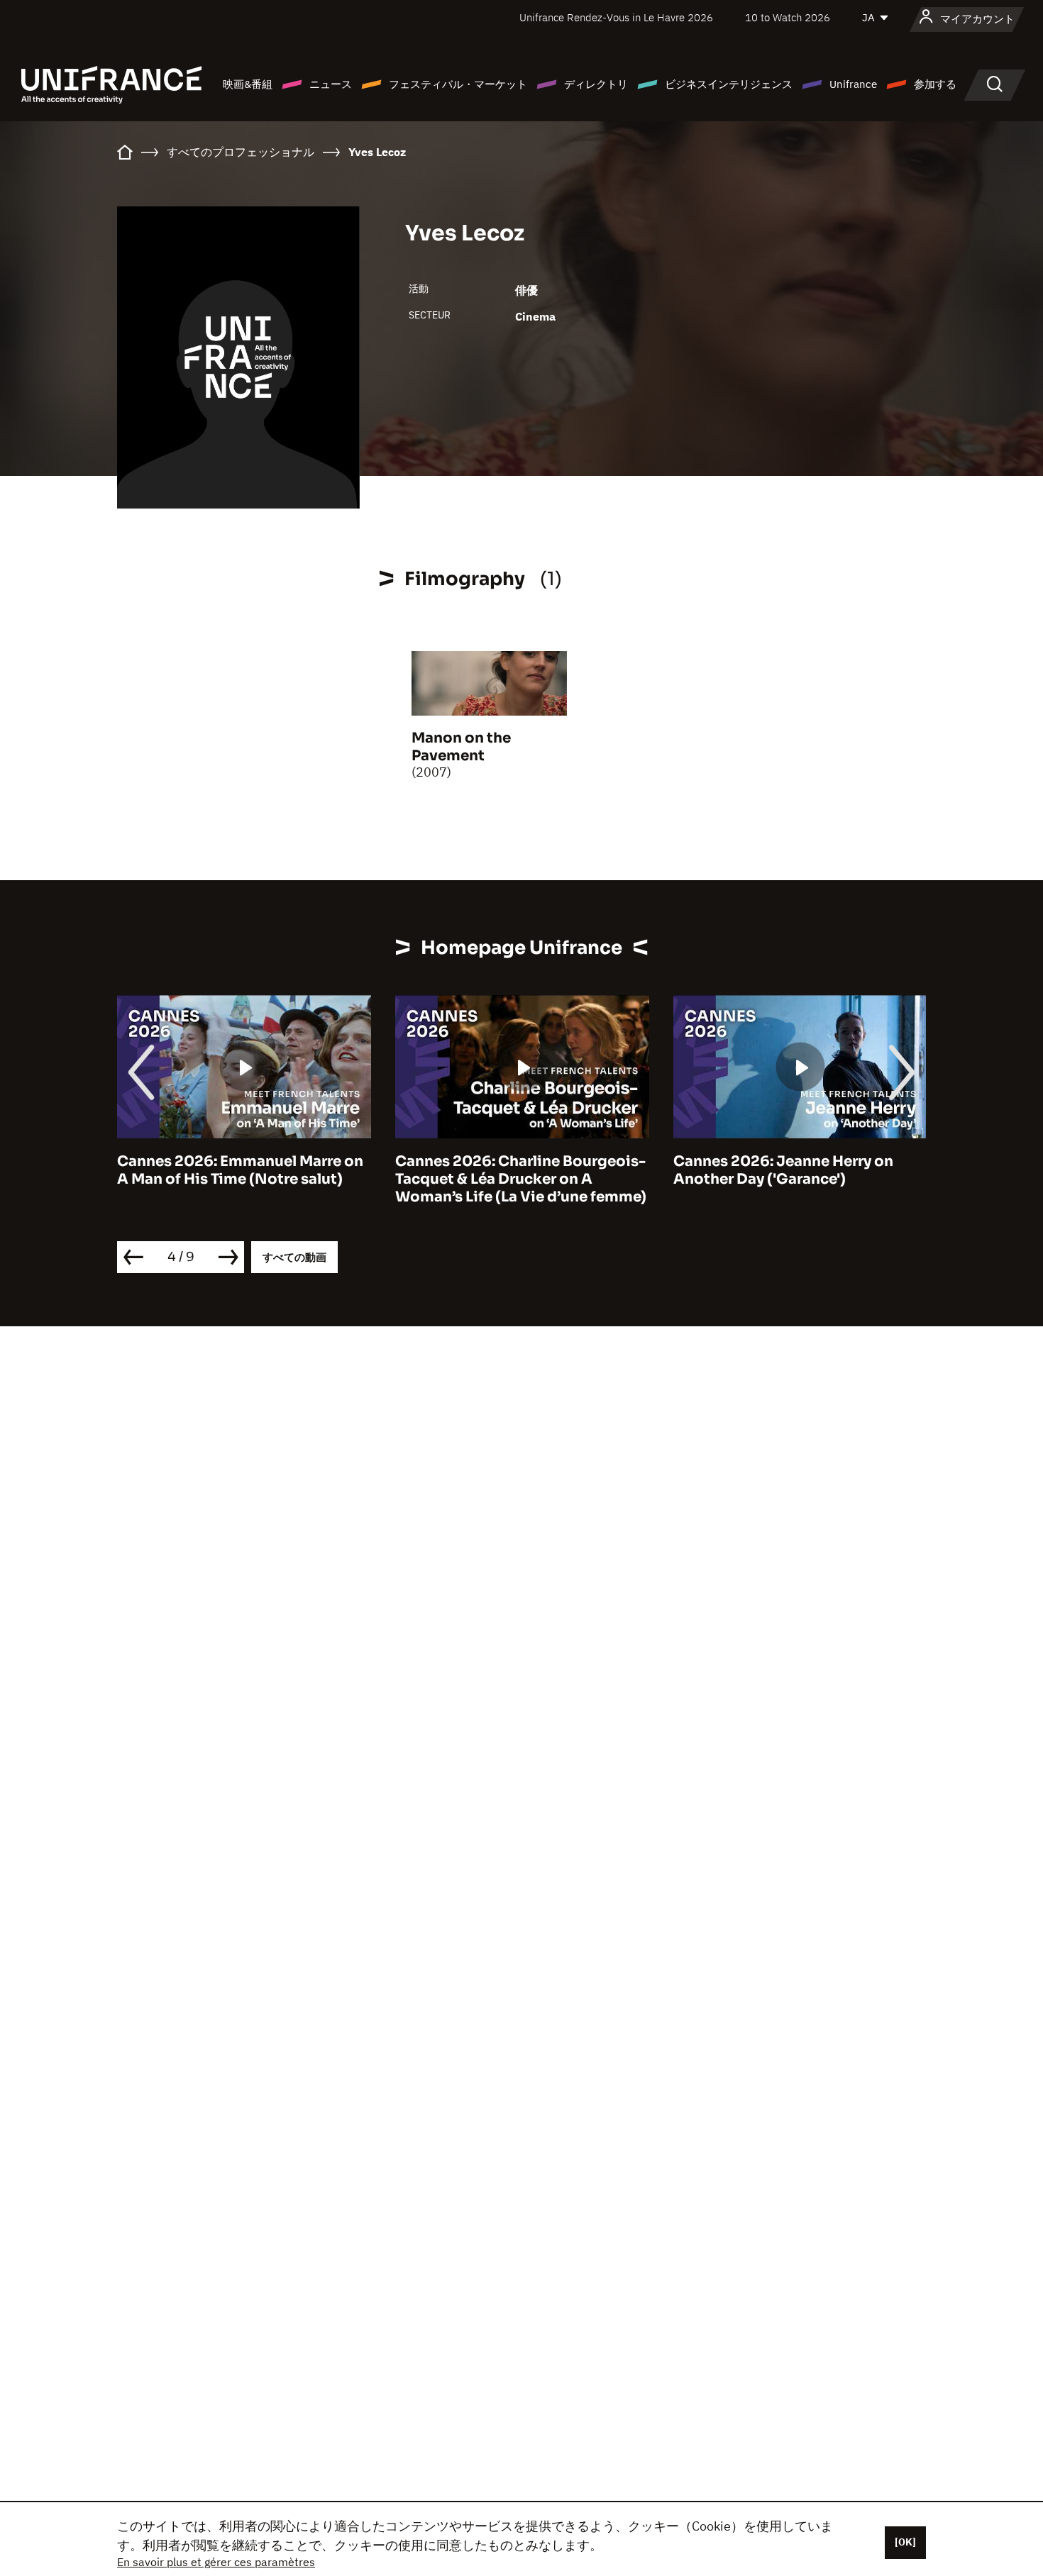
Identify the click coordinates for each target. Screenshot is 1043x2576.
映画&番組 (248, 84)
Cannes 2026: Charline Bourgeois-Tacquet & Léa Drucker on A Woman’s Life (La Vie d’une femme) (521, 1179)
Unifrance (853, 84)
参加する (935, 84)
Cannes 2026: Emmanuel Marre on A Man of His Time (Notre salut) (240, 1170)
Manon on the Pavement (461, 747)
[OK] (905, 2542)
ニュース (331, 84)
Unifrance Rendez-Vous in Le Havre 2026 (616, 17)
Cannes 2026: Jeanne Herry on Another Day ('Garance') (783, 1170)
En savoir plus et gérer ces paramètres (216, 2562)
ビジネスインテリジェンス (729, 84)
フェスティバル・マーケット (458, 84)
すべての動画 (294, 1257)
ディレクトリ (596, 84)
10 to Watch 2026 (788, 17)
